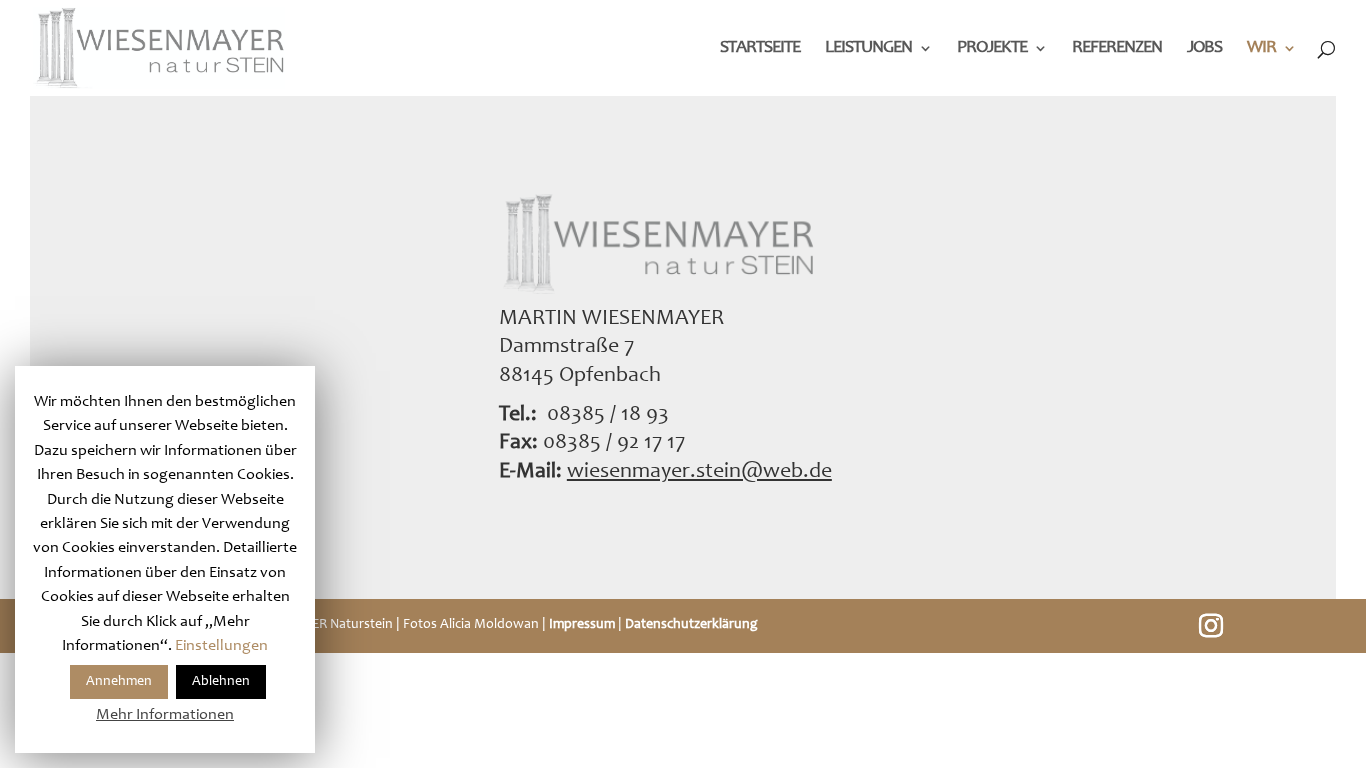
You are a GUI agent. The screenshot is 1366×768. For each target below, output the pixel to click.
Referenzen (1117, 49)
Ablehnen (221, 682)
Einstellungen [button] (221, 646)
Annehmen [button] (119, 682)
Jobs (1204, 49)
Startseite (760, 49)
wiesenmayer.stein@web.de (699, 472)
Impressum (582, 625)
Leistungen (868, 49)
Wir (1261, 49)
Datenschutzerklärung (691, 625)
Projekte (992, 49)
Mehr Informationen (165, 715)
